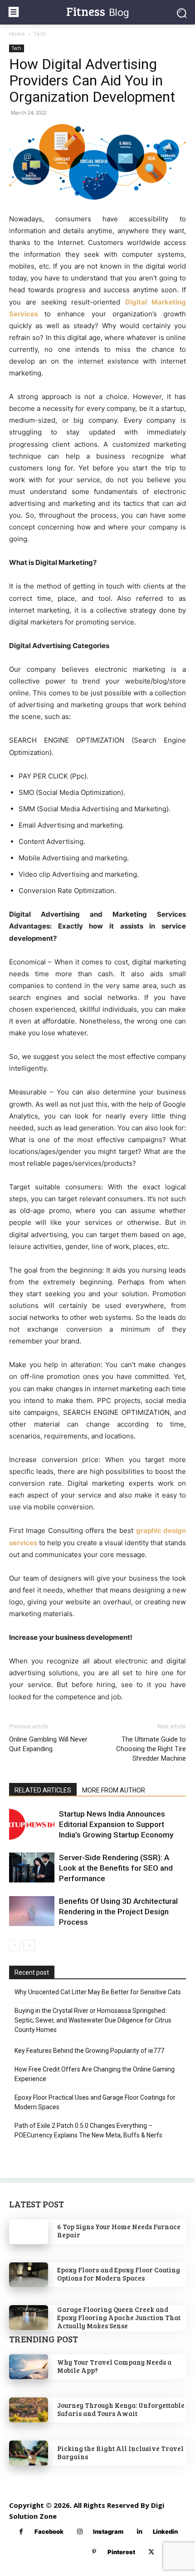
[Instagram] (80, 2532)
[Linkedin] (139, 2532)
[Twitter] (151, 2552)
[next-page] (29, 1945)
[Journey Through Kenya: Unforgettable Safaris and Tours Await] (29, 2410)
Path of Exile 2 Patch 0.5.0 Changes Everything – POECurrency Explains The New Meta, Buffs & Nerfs (88, 2130)
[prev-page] (15, 1945)
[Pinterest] (94, 2552)
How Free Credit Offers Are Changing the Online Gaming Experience (95, 2074)
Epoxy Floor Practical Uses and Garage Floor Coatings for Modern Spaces (95, 2102)
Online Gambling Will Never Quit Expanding (48, 1744)
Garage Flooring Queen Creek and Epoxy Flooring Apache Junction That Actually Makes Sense (119, 2317)
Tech (40, 34)
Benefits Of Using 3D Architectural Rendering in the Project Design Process (118, 1912)
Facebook (49, 2531)
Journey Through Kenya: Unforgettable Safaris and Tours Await (121, 2409)
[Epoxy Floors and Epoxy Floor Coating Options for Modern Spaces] (29, 2275)
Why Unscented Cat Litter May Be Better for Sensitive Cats (98, 1992)
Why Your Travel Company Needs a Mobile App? (114, 2366)
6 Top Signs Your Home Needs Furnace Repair (119, 2231)
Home (17, 34)
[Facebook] (21, 2532)
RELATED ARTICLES (43, 1790)
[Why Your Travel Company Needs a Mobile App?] (29, 2367)
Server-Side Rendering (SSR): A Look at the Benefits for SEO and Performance (116, 1868)
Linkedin (165, 2531)
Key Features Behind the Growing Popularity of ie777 (89, 2051)
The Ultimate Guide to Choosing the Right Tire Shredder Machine (151, 1749)
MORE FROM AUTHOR (114, 1790)
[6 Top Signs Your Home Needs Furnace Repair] (29, 2232)
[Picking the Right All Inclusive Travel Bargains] (29, 2453)
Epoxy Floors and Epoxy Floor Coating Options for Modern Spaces (119, 2274)
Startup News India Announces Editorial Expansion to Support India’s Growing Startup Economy (116, 1824)
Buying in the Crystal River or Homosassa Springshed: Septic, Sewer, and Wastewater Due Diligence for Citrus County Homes (93, 2020)
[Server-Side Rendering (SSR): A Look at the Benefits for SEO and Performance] (32, 1868)
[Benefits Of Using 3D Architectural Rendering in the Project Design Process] (32, 1911)
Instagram (108, 2531)
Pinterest (121, 2552)
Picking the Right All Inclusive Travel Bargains (120, 2452)
